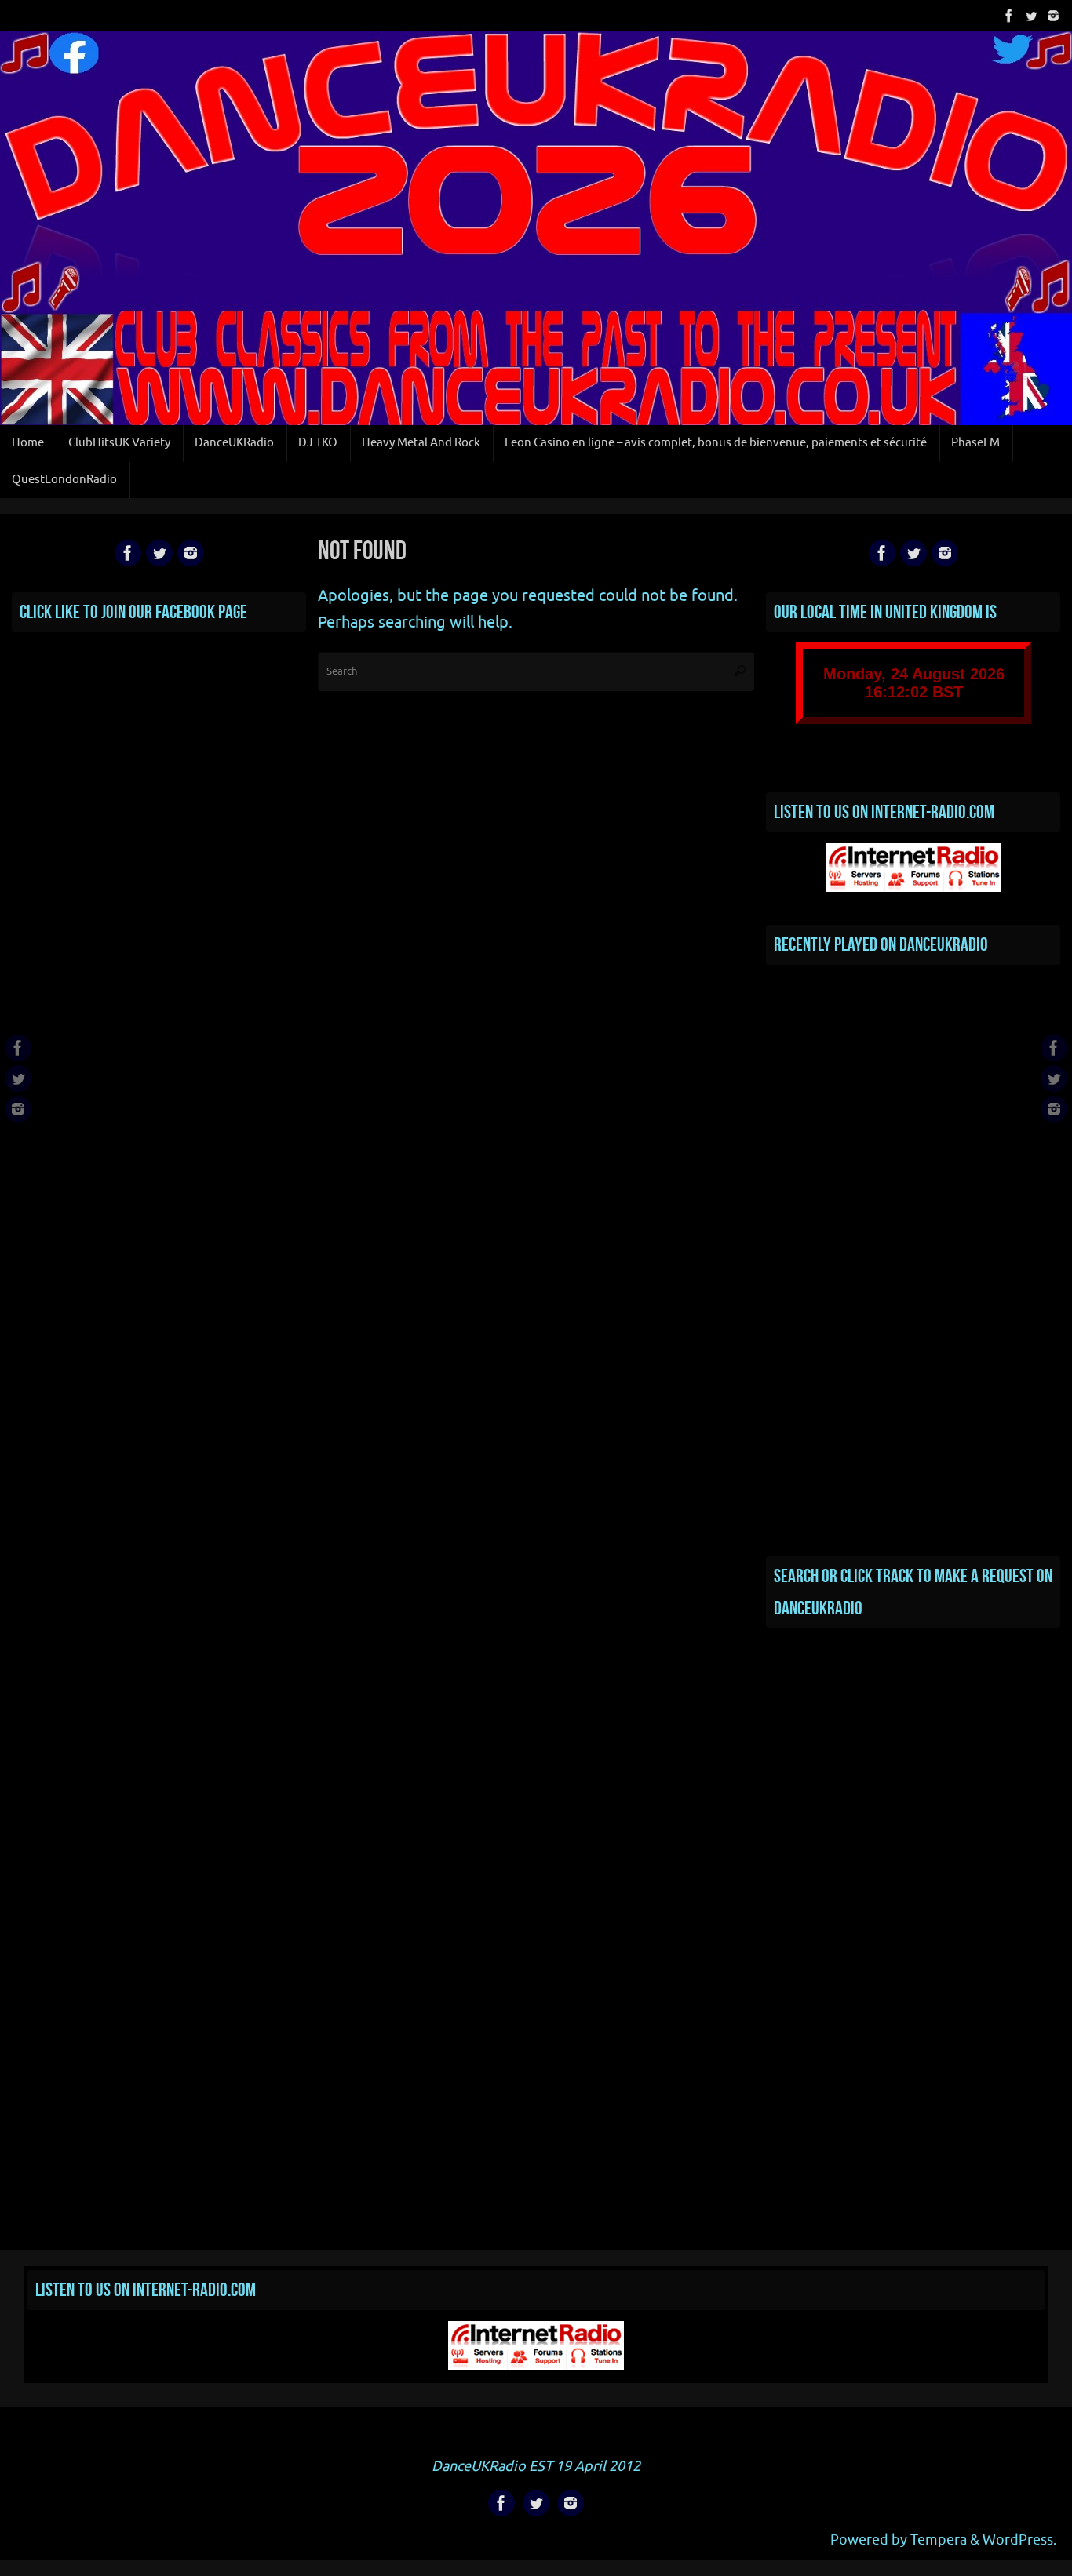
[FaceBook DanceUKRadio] (1009, 15)
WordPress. (1019, 2540)
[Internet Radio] (913, 888)
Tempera (939, 2540)
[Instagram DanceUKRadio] (1053, 15)
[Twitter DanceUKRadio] (1031, 15)
